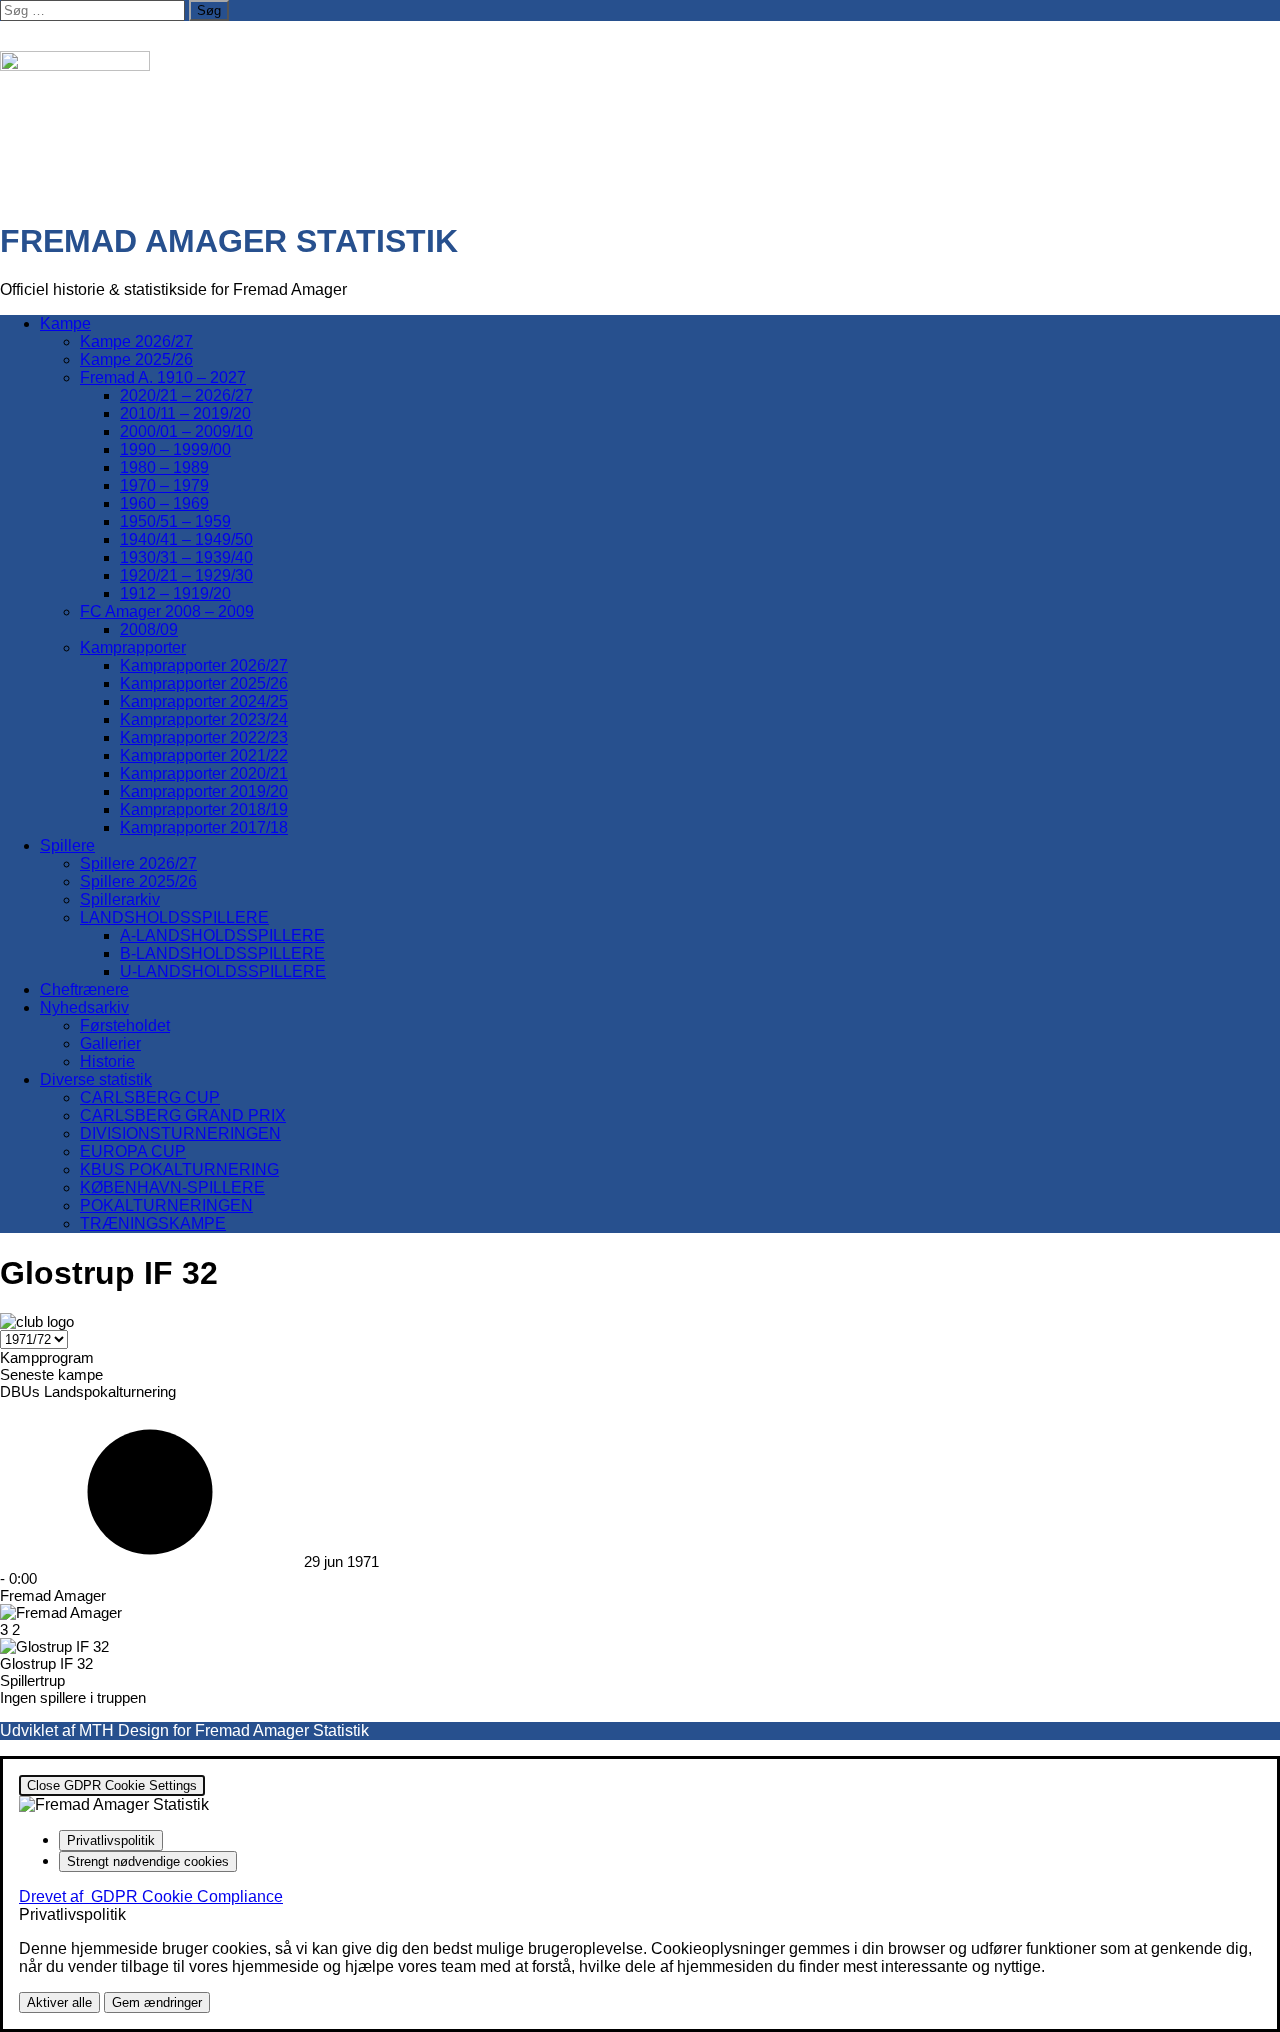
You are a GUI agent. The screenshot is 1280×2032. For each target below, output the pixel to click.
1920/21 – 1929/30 (186, 575)
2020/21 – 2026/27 (186, 395)
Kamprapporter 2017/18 (204, 827)
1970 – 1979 (164, 485)
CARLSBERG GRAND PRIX (183, 1115)
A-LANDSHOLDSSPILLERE (222, 935)
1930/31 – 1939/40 (186, 557)
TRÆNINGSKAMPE (153, 1223)
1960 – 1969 (164, 503)
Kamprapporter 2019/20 (204, 791)
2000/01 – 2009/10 (186, 431)
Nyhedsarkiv (84, 1007)
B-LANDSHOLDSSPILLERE (222, 953)
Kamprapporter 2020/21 (204, 773)
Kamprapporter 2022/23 (204, 737)
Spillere (67, 845)
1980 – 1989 (164, 467)
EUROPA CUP (133, 1151)
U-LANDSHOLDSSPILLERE (223, 971)
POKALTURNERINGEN (166, 1205)
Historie (107, 1061)
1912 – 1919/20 (175, 593)
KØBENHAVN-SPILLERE (172, 1187)
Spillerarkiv (120, 899)
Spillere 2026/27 (138, 863)
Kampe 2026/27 (136, 341)
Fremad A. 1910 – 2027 (163, 377)
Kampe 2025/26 (136, 359)
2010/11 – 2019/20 (185, 413)
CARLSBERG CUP (150, 1097)
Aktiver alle (59, 2002)
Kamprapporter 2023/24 (204, 719)
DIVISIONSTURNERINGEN (180, 1133)
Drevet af (151, 1896)
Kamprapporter (133, 647)
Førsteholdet (125, 1025)
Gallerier (110, 1043)
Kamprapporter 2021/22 (204, 755)
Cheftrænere (84, 989)
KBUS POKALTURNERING (179, 1169)
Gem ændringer (157, 2002)
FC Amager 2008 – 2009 (167, 611)
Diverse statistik (96, 1079)
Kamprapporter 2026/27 (204, 665)
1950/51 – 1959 (175, 521)
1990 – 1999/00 (175, 449)
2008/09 (149, 629)
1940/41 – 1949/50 (186, 539)
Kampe (65, 323)
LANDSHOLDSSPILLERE (174, 917)
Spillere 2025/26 (138, 881)
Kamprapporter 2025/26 (204, 683)
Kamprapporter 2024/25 (204, 701)
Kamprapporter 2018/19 (204, 809)
